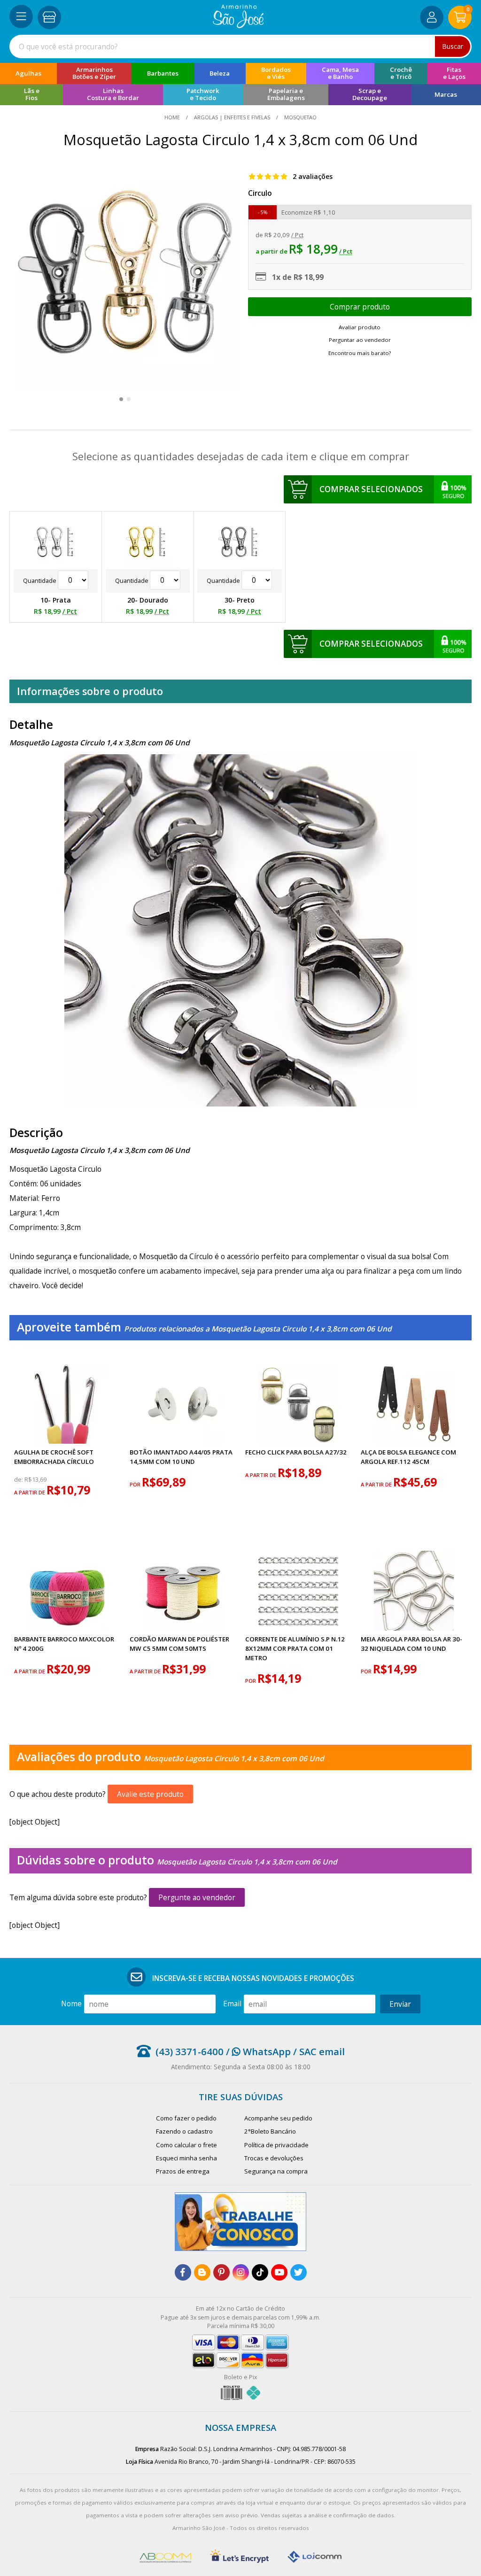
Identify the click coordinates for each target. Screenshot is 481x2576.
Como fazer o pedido (186, 2118)
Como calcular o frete (186, 2145)
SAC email (322, 2051)
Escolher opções (360, 307)
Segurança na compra (276, 2171)
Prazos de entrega (183, 2171)
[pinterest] (221, 2272)
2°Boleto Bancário (270, 2131)
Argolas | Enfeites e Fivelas (232, 117)
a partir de (30, 1492)
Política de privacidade (276, 2145)
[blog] (202, 2272)
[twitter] (299, 2272)
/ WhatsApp (257, 2051)
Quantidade (40, 581)
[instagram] (241, 2272)
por (136, 1484)
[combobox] (240, 46)
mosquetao (300, 117)
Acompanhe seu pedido (278, 2118)
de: (19, 1480)
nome (71, 2004)
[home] (238, 25)
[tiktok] (260, 2272)
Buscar (453, 46)
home (173, 117)
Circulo (260, 193)
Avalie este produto (150, 1794)
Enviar (400, 2004)
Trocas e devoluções (274, 2158)
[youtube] (279, 2272)
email (232, 2004)
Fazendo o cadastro (184, 2131)
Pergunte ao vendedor (197, 1897)
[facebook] (183, 2272)
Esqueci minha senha (186, 2158)
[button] (121, 399)
